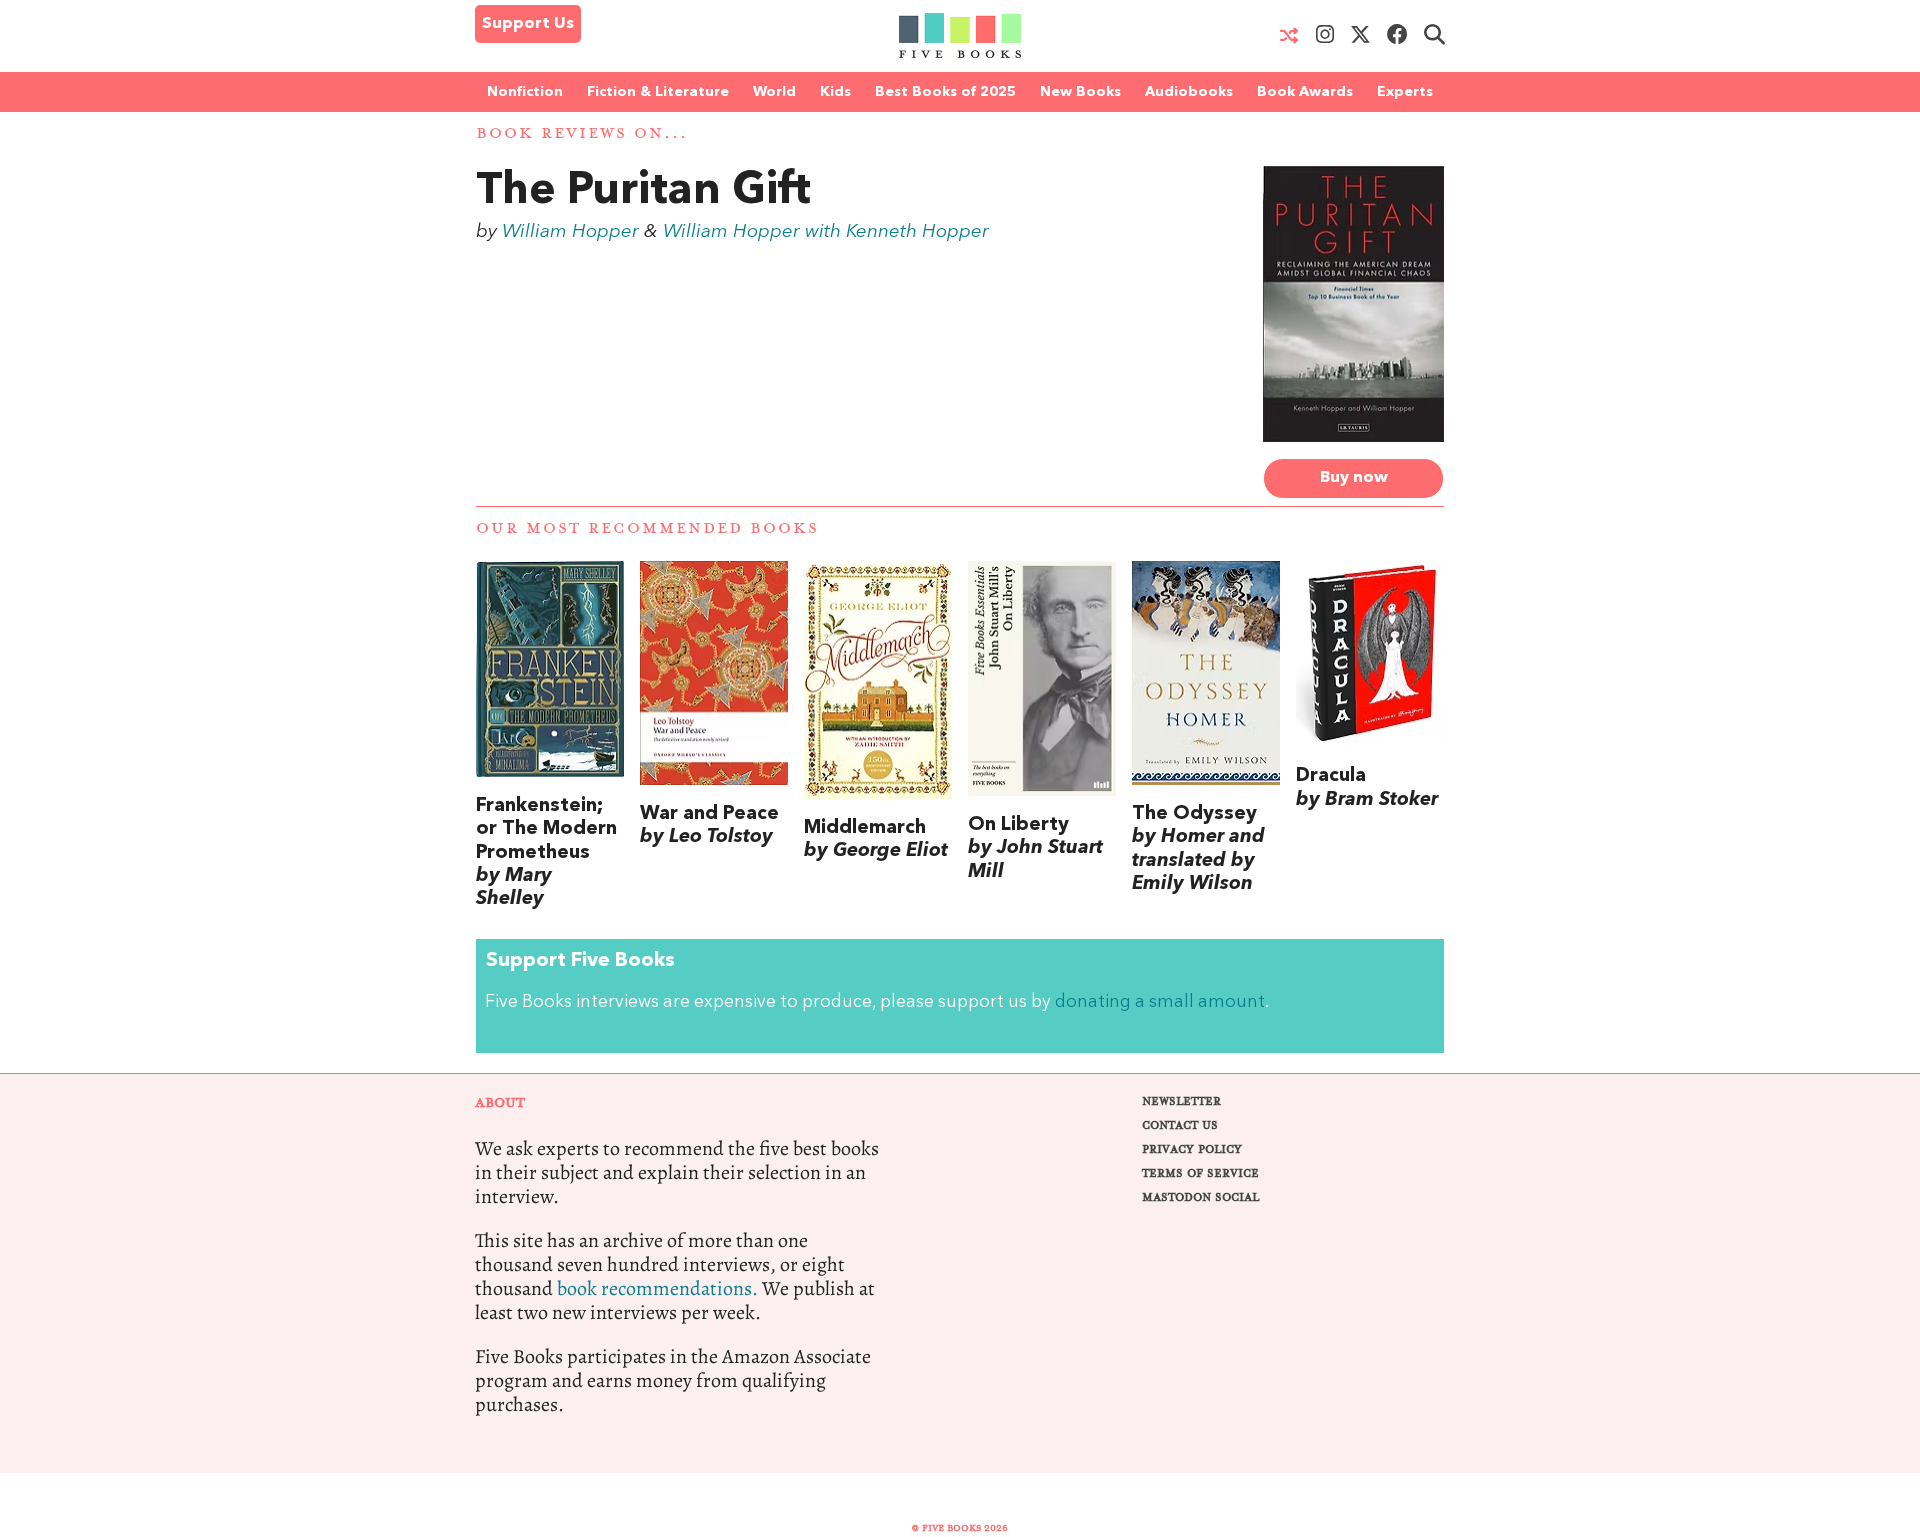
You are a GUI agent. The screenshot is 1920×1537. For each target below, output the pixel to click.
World (774, 92)
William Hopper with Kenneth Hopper (826, 232)
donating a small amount (1160, 1002)
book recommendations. (657, 1288)
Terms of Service (1200, 1173)
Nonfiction (525, 92)
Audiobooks (1189, 92)
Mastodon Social (1200, 1197)
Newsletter (1181, 1101)
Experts (1405, 92)
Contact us (1180, 1125)
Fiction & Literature (658, 92)
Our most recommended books (647, 528)
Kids (835, 92)
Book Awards (1305, 92)
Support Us (528, 24)
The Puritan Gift (643, 192)
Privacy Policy (1192, 1149)
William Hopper (570, 232)
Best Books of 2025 (945, 92)
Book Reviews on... (582, 133)
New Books (1080, 92)
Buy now (1354, 478)
